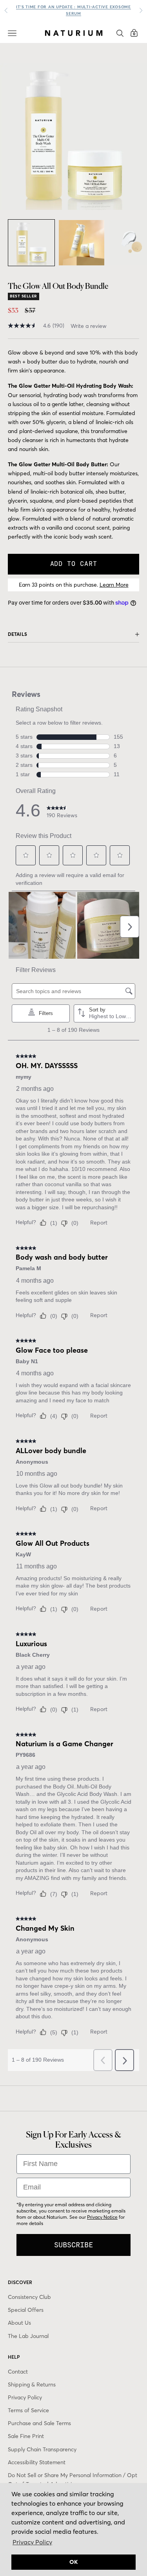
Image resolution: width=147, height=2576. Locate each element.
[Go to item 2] (82, 243)
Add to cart (74, 564)
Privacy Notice (102, 2217)
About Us (19, 2323)
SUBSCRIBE (73, 2245)
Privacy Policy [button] (32, 2542)
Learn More (114, 585)
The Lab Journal (28, 2336)
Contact (18, 2372)
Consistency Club (29, 2297)
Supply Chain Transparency (42, 2449)
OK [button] (74, 2562)
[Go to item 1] (31, 243)
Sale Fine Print (26, 2436)
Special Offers (26, 2310)
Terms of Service (28, 2410)
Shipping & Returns (32, 2384)
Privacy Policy (25, 2397)
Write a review (89, 326)
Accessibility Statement (37, 2462)
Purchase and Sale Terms (39, 2423)
